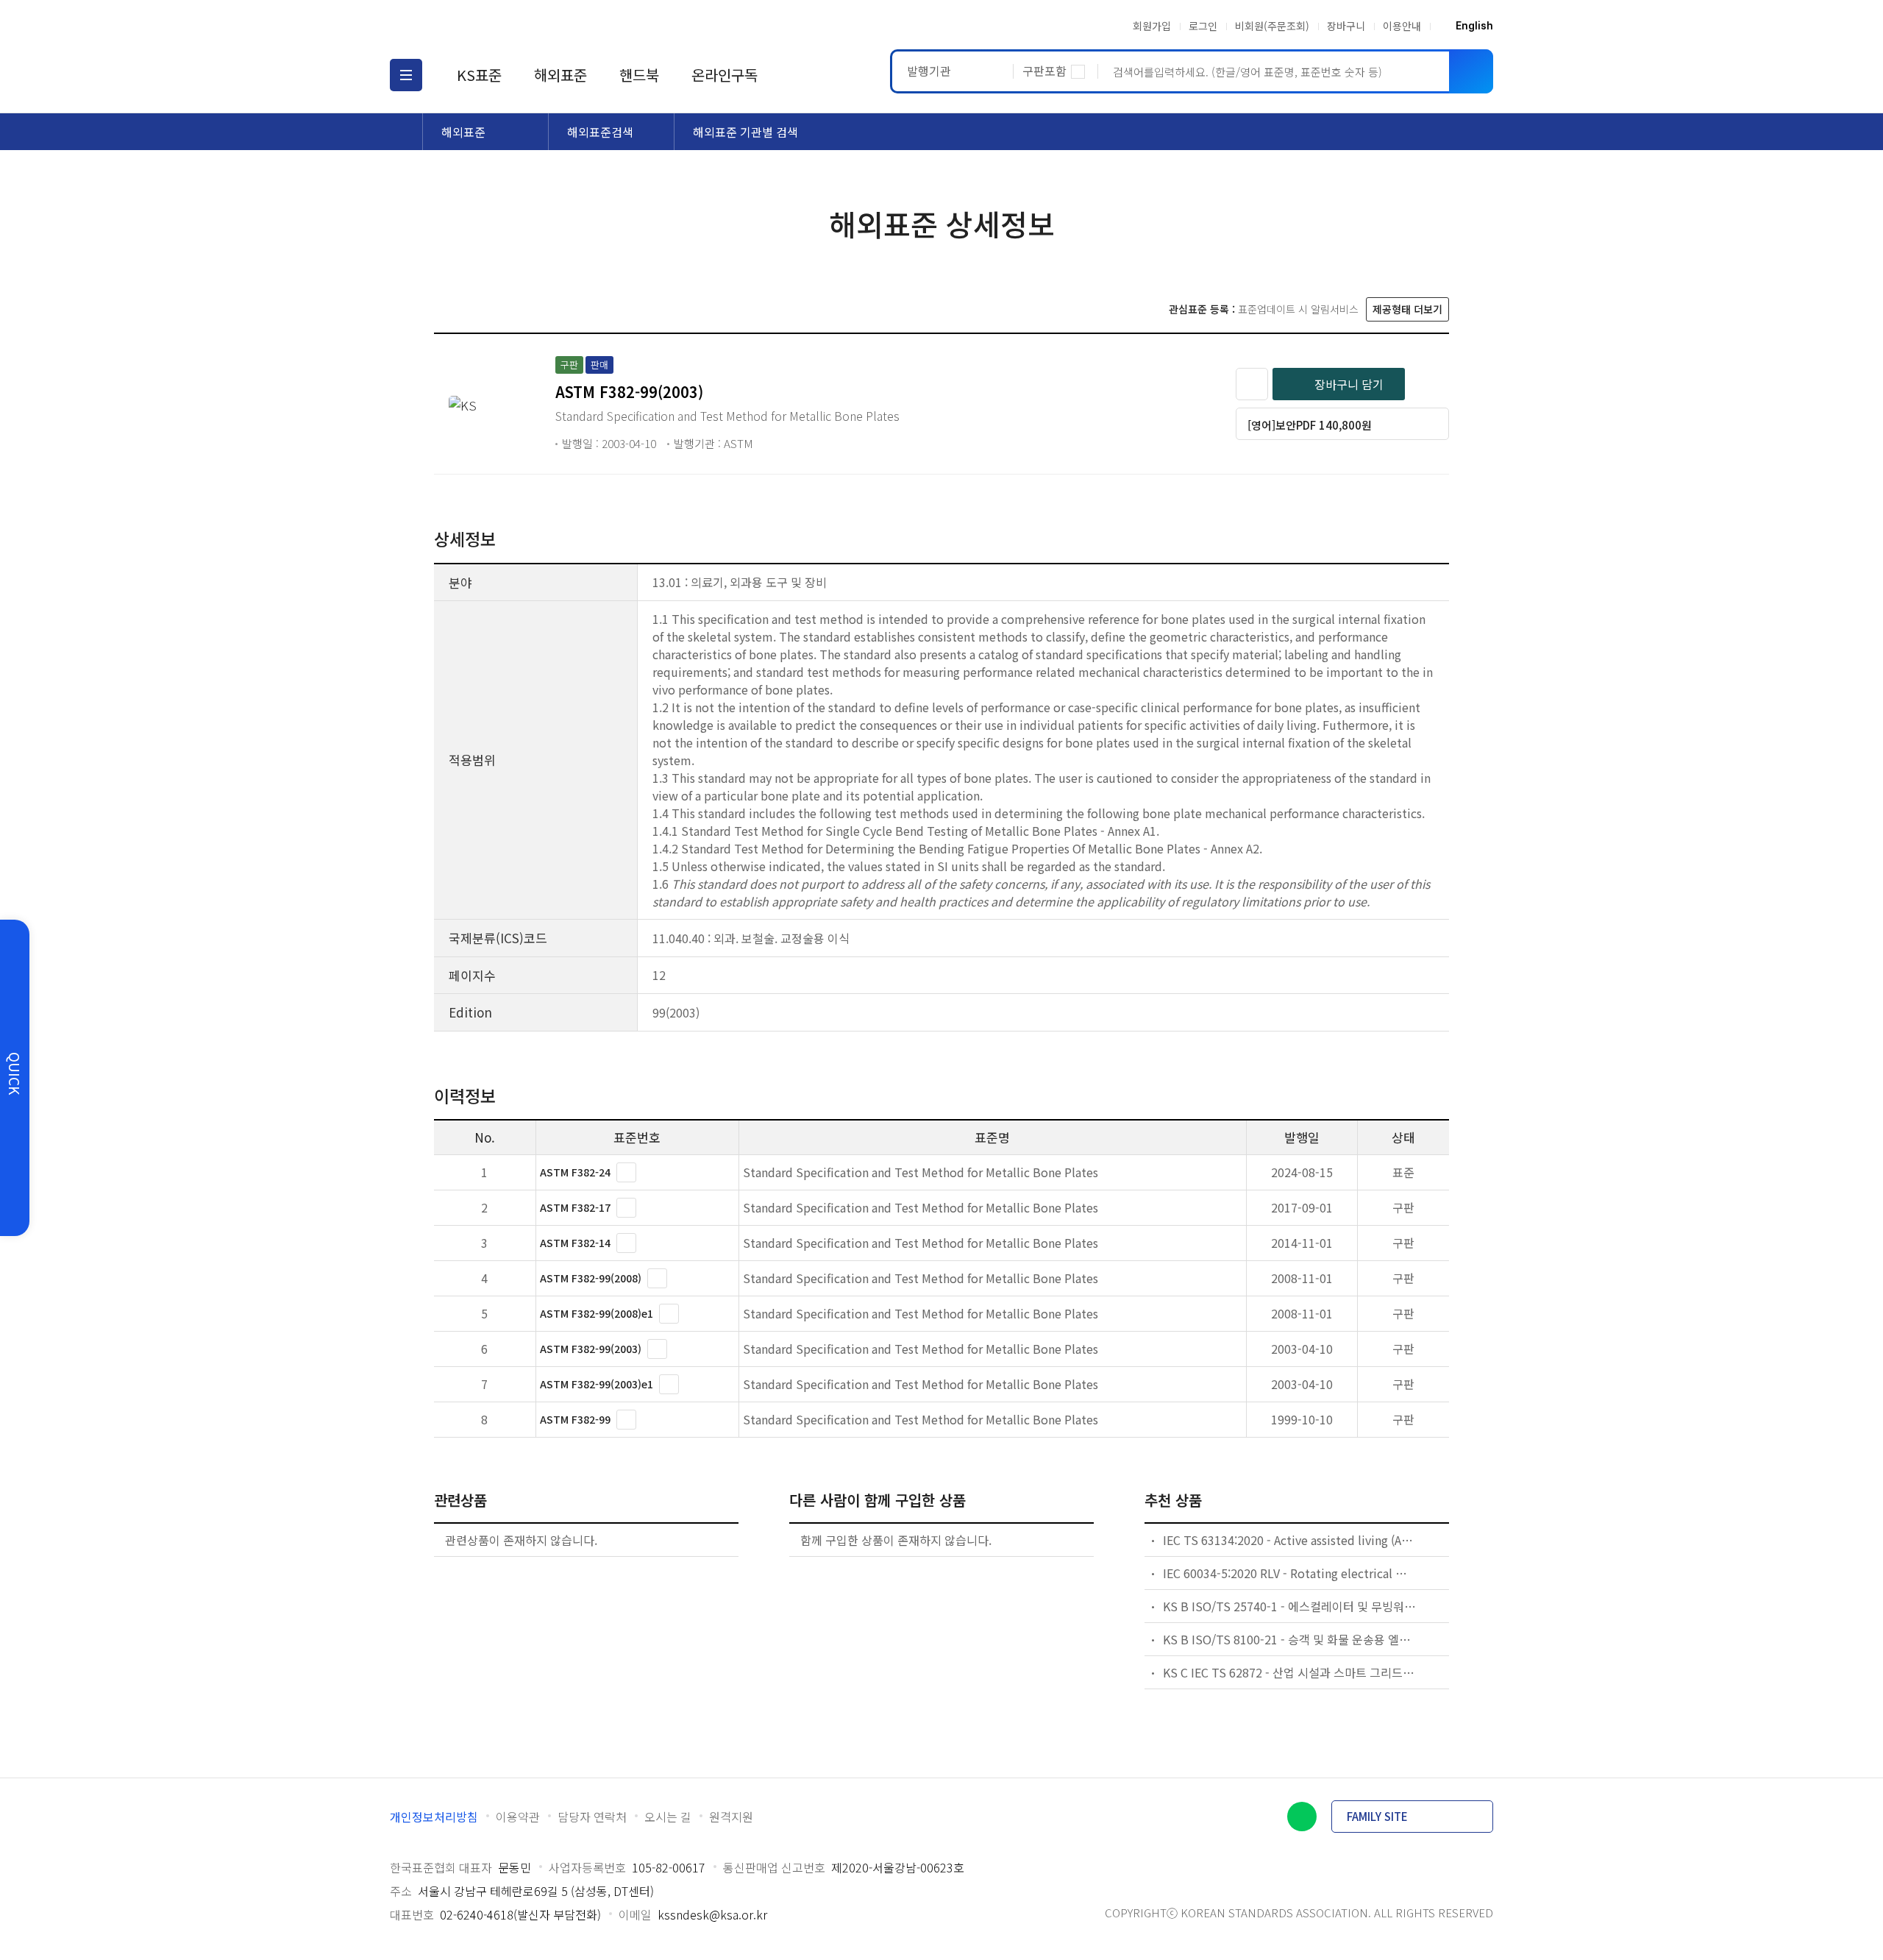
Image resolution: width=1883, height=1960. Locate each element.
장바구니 (1346, 26)
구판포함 (1044, 71)
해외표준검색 (600, 132)
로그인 (1203, 26)
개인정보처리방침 (434, 1817)
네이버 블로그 (1302, 1817)
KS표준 (479, 75)
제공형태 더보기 (1407, 309)
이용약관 (518, 1817)
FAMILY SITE (1377, 1816)
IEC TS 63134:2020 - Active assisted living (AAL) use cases (1290, 1540)
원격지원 (731, 1817)
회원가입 (1152, 26)
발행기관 (929, 71)
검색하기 (1471, 71)
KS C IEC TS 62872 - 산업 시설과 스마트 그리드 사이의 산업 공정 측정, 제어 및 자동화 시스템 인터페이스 (1290, 1672)
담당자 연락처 (592, 1817)
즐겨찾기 (1252, 384)
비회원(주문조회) (1272, 26)
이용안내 (1402, 26)
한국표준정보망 (476, 26)
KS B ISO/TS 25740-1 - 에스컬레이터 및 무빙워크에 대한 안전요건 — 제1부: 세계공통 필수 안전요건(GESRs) (1290, 1606)
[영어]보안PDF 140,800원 (1310, 425)
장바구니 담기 (1349, 384)
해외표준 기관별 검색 (745, 132)
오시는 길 (668, 1817)
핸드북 (639, 75)
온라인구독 (725, 75)
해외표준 (560, 75)
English (1474, 26)
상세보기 (626, 1172)
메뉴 (406, 75)
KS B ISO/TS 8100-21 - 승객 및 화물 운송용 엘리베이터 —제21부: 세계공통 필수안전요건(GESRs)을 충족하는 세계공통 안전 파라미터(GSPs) (1290, 1639)
